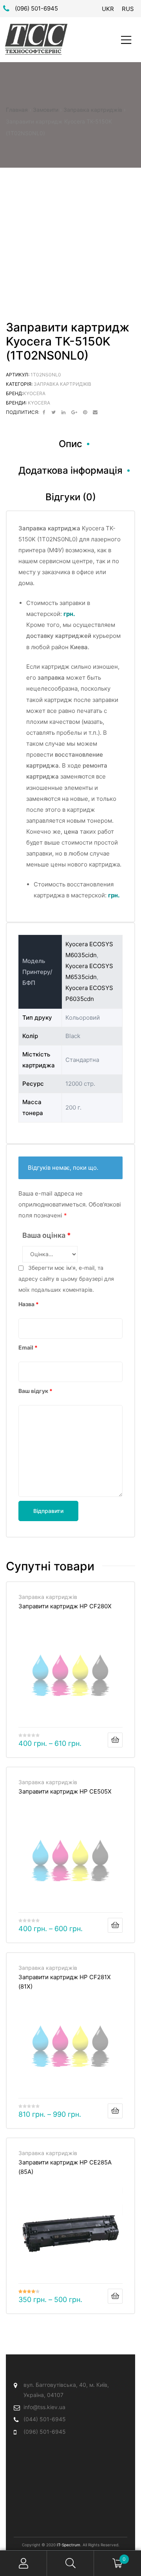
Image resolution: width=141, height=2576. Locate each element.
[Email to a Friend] (95, 412)
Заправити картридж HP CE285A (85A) (65, 2167)
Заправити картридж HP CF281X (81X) (65, 1982)
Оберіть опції (115, 1740)
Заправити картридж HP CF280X (65, 1606)
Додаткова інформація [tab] (70, 470)
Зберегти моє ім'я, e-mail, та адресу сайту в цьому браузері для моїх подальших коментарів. (66, 1279)
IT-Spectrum (69, 2545)
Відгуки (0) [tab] (71, 497)
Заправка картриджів (93, 110)
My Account (23, 2563)
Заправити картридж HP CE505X (65, 1791)
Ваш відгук (35, 1391)
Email (28, 1347)
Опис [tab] (70, 444)
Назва (29, 1304)
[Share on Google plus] (74, 412)
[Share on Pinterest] (85, 412)
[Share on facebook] (44, 412)
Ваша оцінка (47, 1235)
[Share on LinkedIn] (63, 412)
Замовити (46, 110)
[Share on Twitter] (53, 412)
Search (70, 2563)
